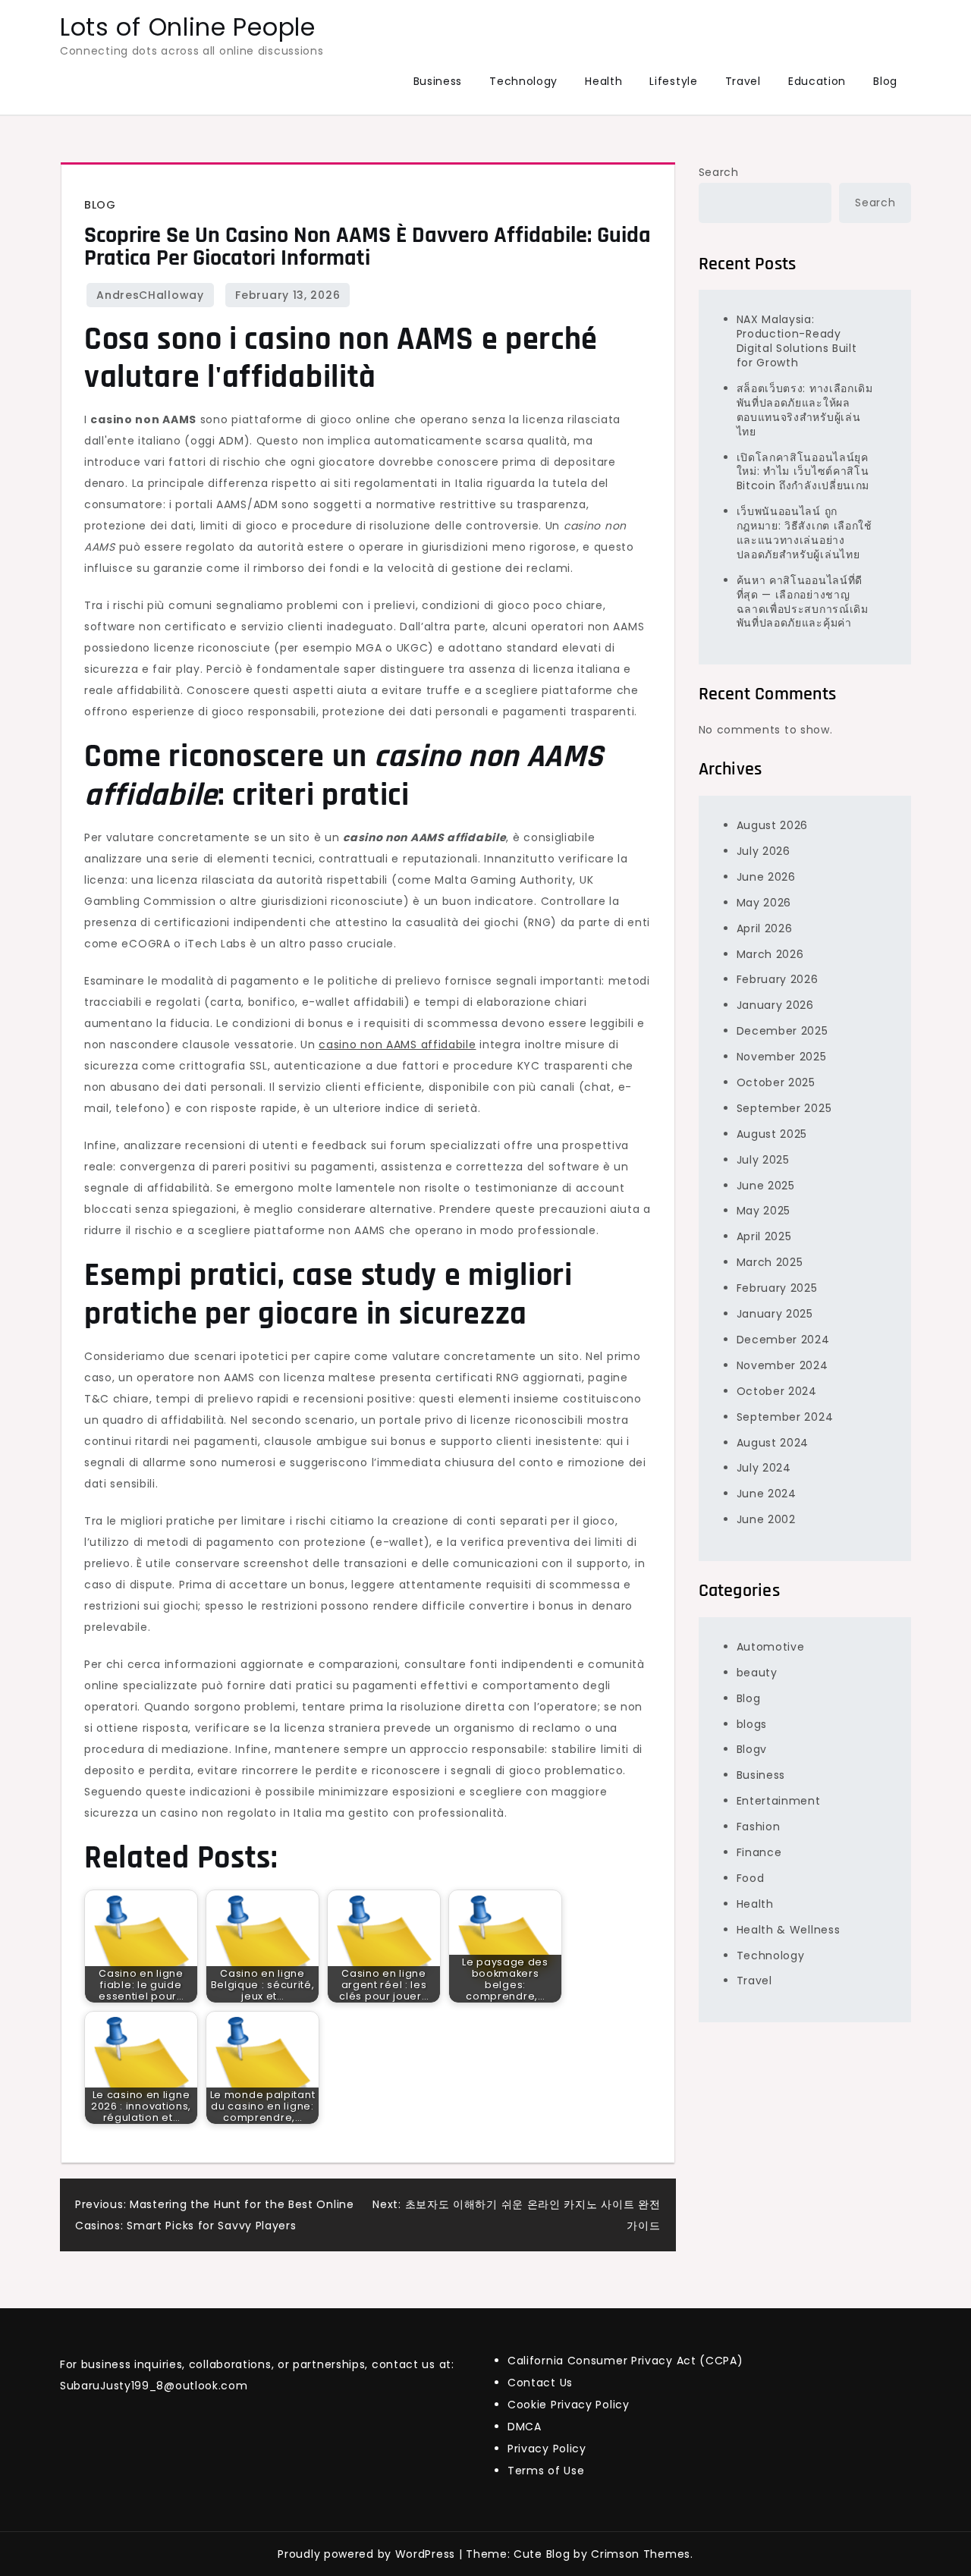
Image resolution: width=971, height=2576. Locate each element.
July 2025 (763, 1160)
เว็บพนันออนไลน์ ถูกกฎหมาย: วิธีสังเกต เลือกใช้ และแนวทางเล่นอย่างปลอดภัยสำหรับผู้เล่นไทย (804, 533)
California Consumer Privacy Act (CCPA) (625, 2361)
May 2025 (764, 1211)
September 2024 (785, 1417)
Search (719, 172)
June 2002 (766, 1519)
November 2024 (782, 1365)
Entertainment (779, 1801)
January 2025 (775, 1314)
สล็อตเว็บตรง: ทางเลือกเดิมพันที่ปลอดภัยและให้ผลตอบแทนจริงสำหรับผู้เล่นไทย (805, 410)
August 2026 (773, 825)
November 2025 (782, 1057)
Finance (759, 1852)
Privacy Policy (547, 2449)
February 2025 (777, 1288)
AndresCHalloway (150, 295)
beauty (757, 1673)
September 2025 (784, 1108)
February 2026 (778, 979)
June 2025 (766, 1186)
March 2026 (770, 954)
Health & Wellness (789, 1930)
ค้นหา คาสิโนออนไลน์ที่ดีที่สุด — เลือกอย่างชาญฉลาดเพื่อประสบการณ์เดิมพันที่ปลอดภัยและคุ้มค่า (803, 602)
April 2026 (765, 928)
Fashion (759, 1827)
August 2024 (773, 1442)
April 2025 (764, 1236)
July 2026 (764, 851)
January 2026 (775, 1005)
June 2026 (766, 877)
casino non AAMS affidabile (397, 1045)
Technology (523, 81)
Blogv (752, 1749)
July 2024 (764, 1468)
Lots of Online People (188, 27)
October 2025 (776, 1082)
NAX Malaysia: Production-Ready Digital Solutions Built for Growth (797, 341)
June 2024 (767, 1494)
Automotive (771, 1647)
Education (817, 81)
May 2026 (764, 903)
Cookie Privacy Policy (569, 2405)
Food (751, 1878)
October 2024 (777, 1391)
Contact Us (540, 2383)
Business (438, 81)
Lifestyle (673, 81)
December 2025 (782, 1031)
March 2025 (770, 1262)
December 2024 (783, 1340)
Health (603, 81)
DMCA (525, 2427)
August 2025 (772, 1134)
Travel (743, 81)
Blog (885, 81)
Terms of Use (546, 2471)
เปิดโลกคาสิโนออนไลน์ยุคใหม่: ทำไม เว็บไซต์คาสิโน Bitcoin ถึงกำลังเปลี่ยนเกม (803, 472)
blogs (752, 1724)
